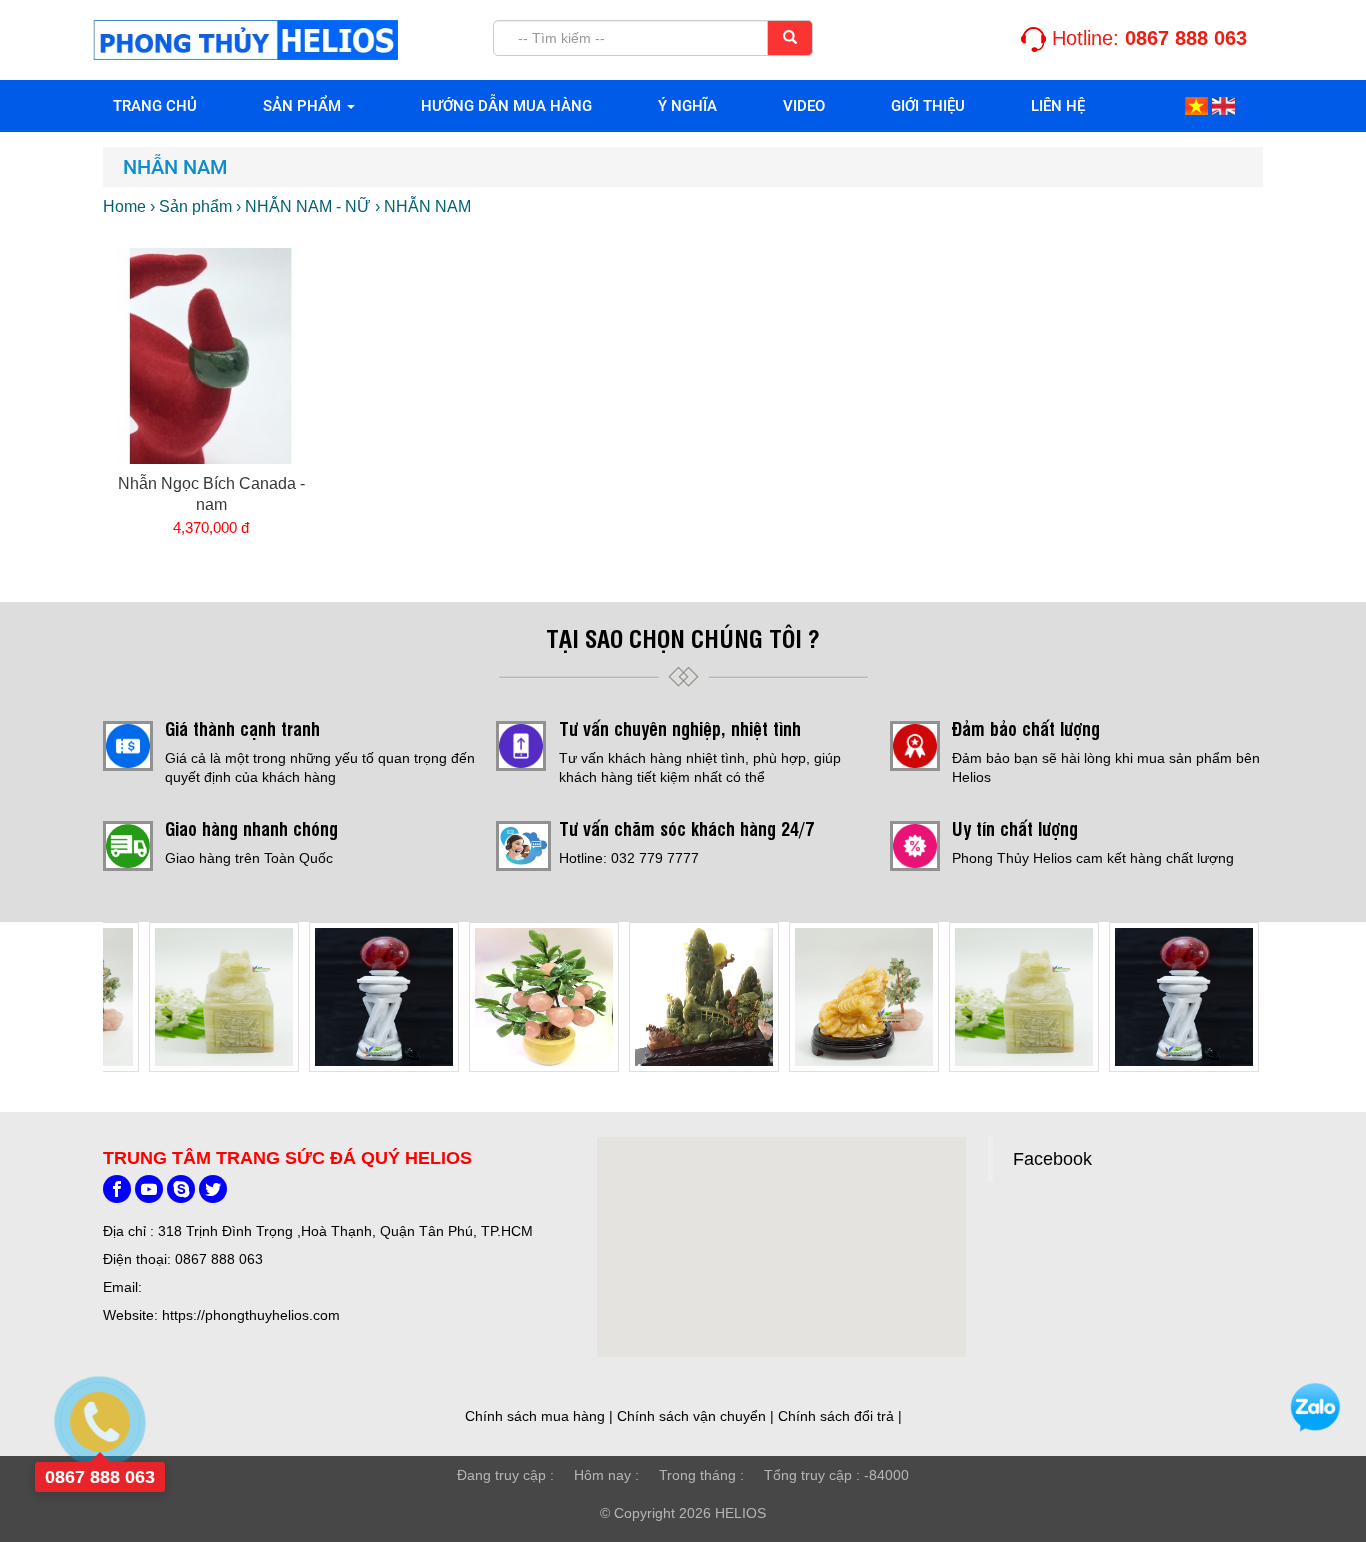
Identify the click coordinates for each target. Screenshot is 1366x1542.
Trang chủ (155, 106)
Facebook (1052, 1159)
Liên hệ (1058, 106)
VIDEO (804, 106)
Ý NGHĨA (687, 106)
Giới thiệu (928, 106)
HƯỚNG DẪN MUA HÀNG (506, 106)
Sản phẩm (304, 106)
